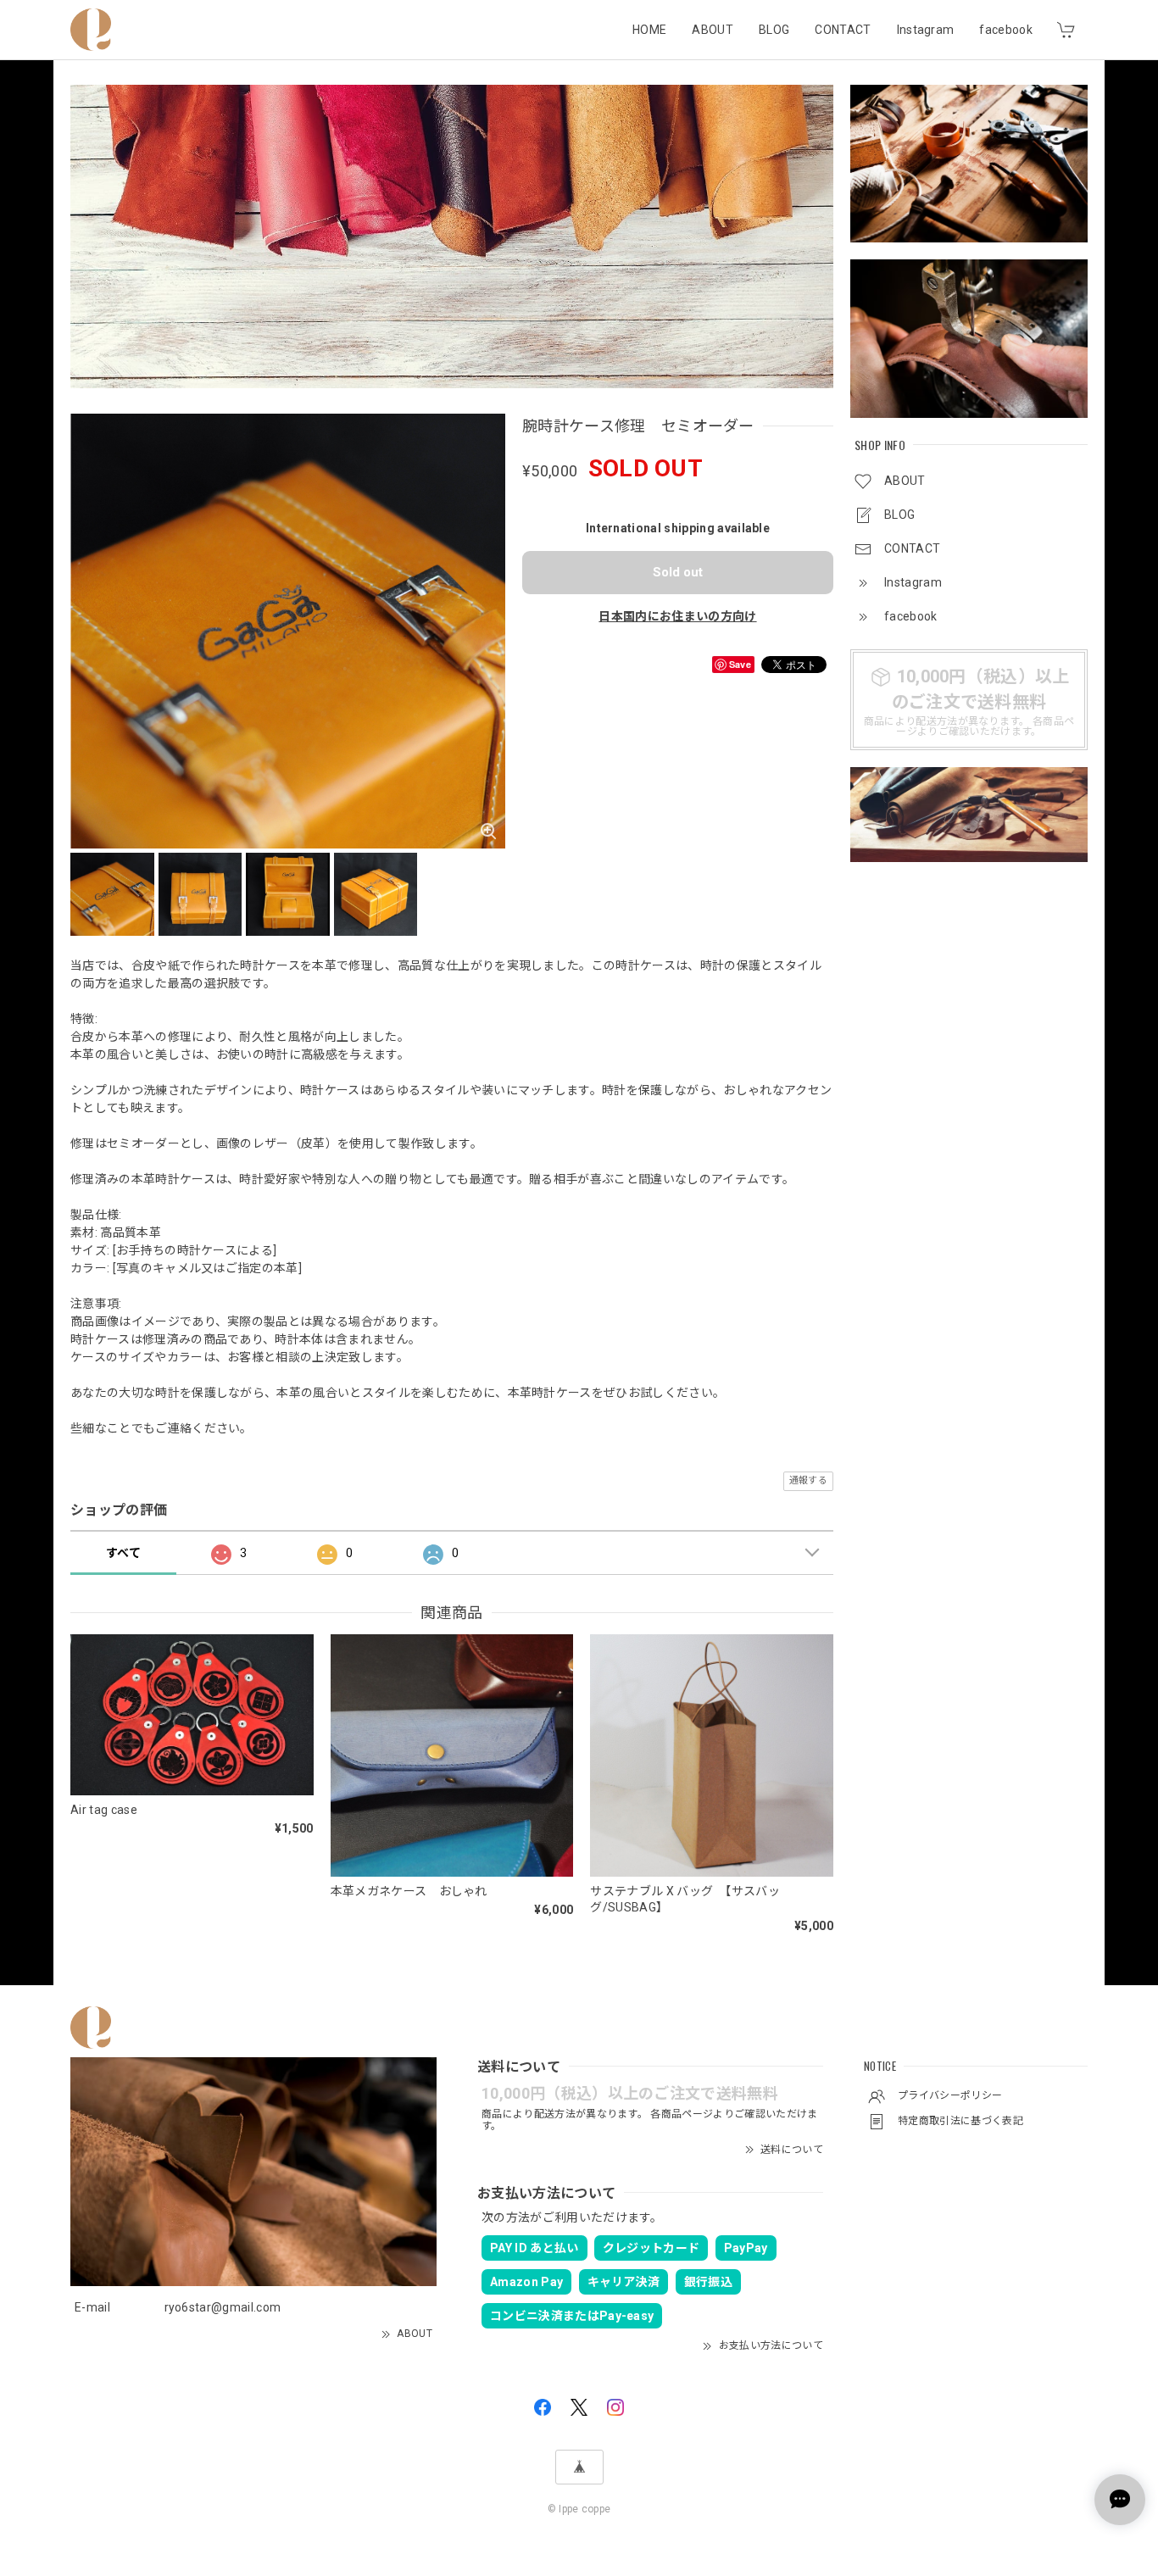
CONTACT (843, 30)
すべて (123, 1553)
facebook (1006, 30)
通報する (808, 1480)
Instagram (926, 30)
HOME (649, 30)
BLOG (774, 30)
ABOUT (713, 30)
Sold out (678, 572)
